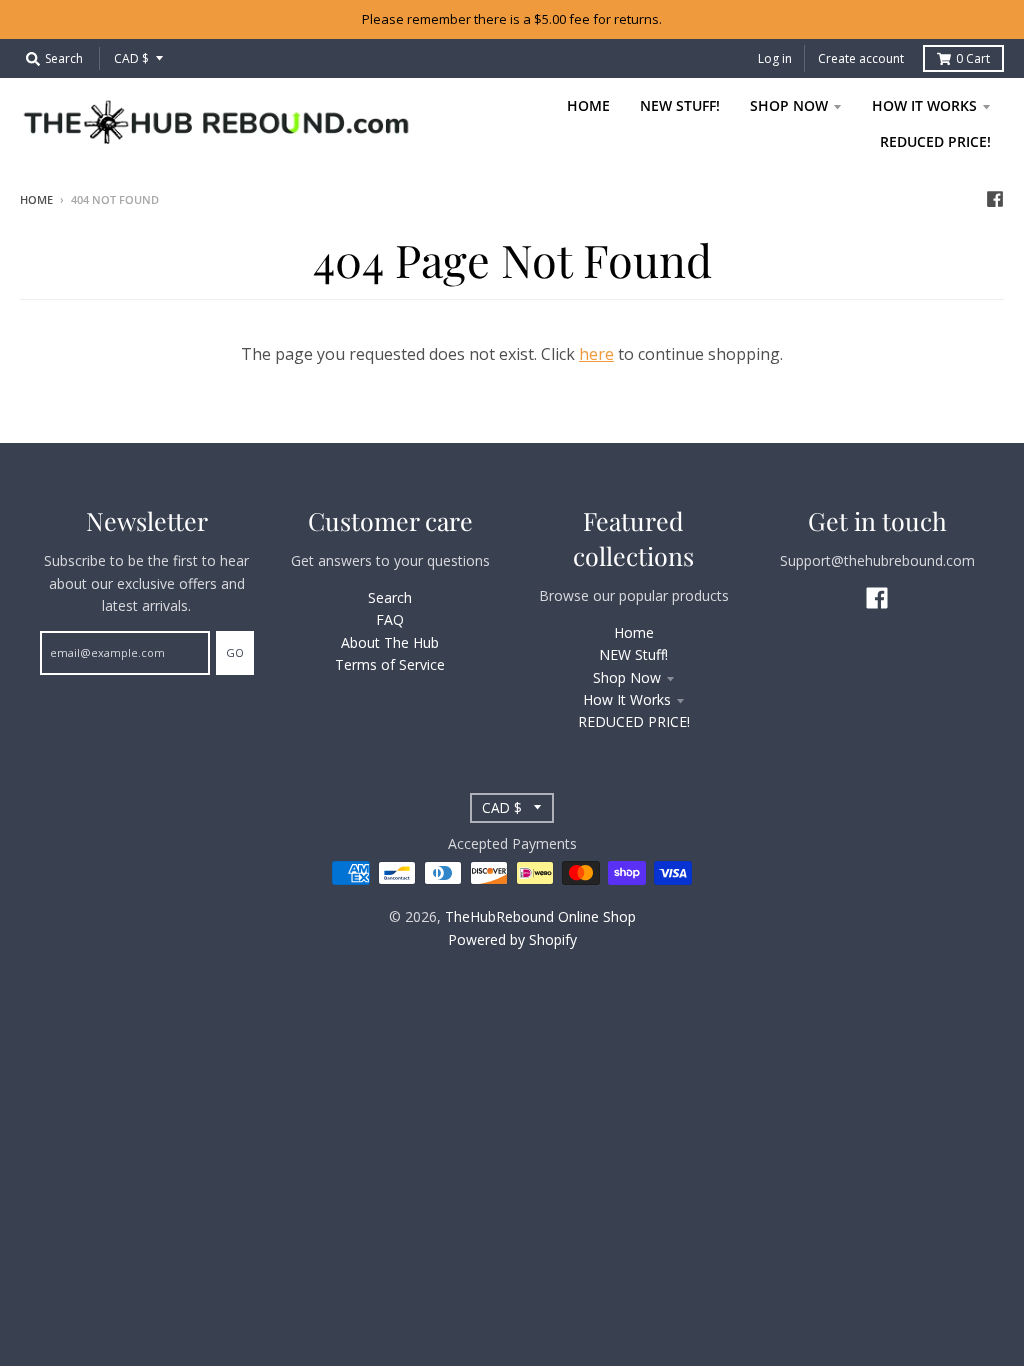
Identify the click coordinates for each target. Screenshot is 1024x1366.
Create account (861, 58)
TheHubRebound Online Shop (540, 916)
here (596, 354)
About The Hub (390, 642)
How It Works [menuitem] (924, 105)
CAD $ (131, 58)
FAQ (390, 619)
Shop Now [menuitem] (789, 105)
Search (390, 597)
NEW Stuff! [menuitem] (680, 105)
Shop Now (627, 677)
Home (36, 199)
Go (235, 652)
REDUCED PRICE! (634, 721)
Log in (775, 58)
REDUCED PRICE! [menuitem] (935, 141)
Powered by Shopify (512, 939)
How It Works (627, 699)
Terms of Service (390, 664)
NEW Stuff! (633, 654)
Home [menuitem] (588, 105)
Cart (973, 58)
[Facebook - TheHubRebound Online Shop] (995, 199)
